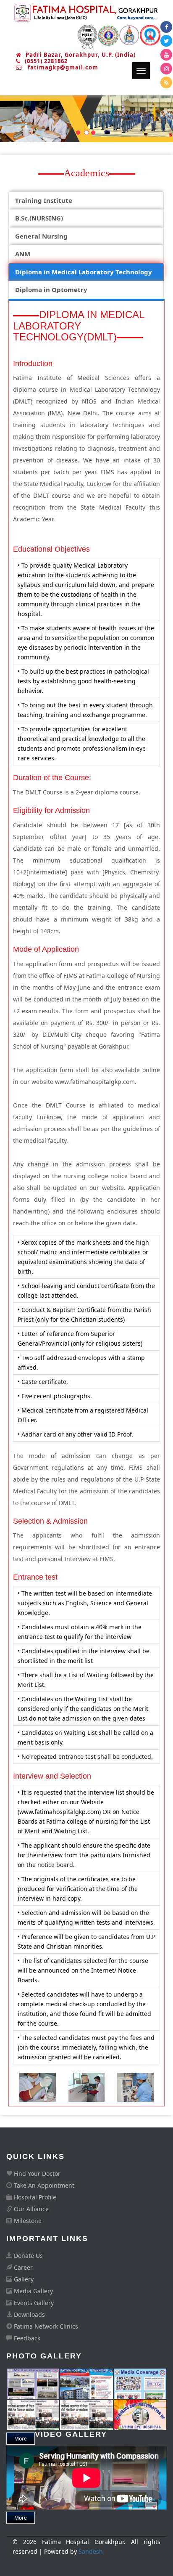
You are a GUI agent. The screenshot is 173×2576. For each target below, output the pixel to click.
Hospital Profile (34, 2197)
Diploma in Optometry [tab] (51, 289)
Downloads (29, 2314)
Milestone (27, 2221)
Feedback (26, 2338)
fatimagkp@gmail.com (62, 67)
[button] (13, 119)
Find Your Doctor (36, 2174)
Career (22, 2267)
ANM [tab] (23, 254)
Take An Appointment (43, 2185)
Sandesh (91, 2551)
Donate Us (28, 2256)
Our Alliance (30, 2209)
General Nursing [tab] (41, 236)
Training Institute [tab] (44, 200)
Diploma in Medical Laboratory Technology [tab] (84, 272)
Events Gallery (33, 2303)
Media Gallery (33, 2291)
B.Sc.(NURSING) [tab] (39, 218)
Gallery (23, 2279)
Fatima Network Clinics (45, 2326)
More (21, 2518)
